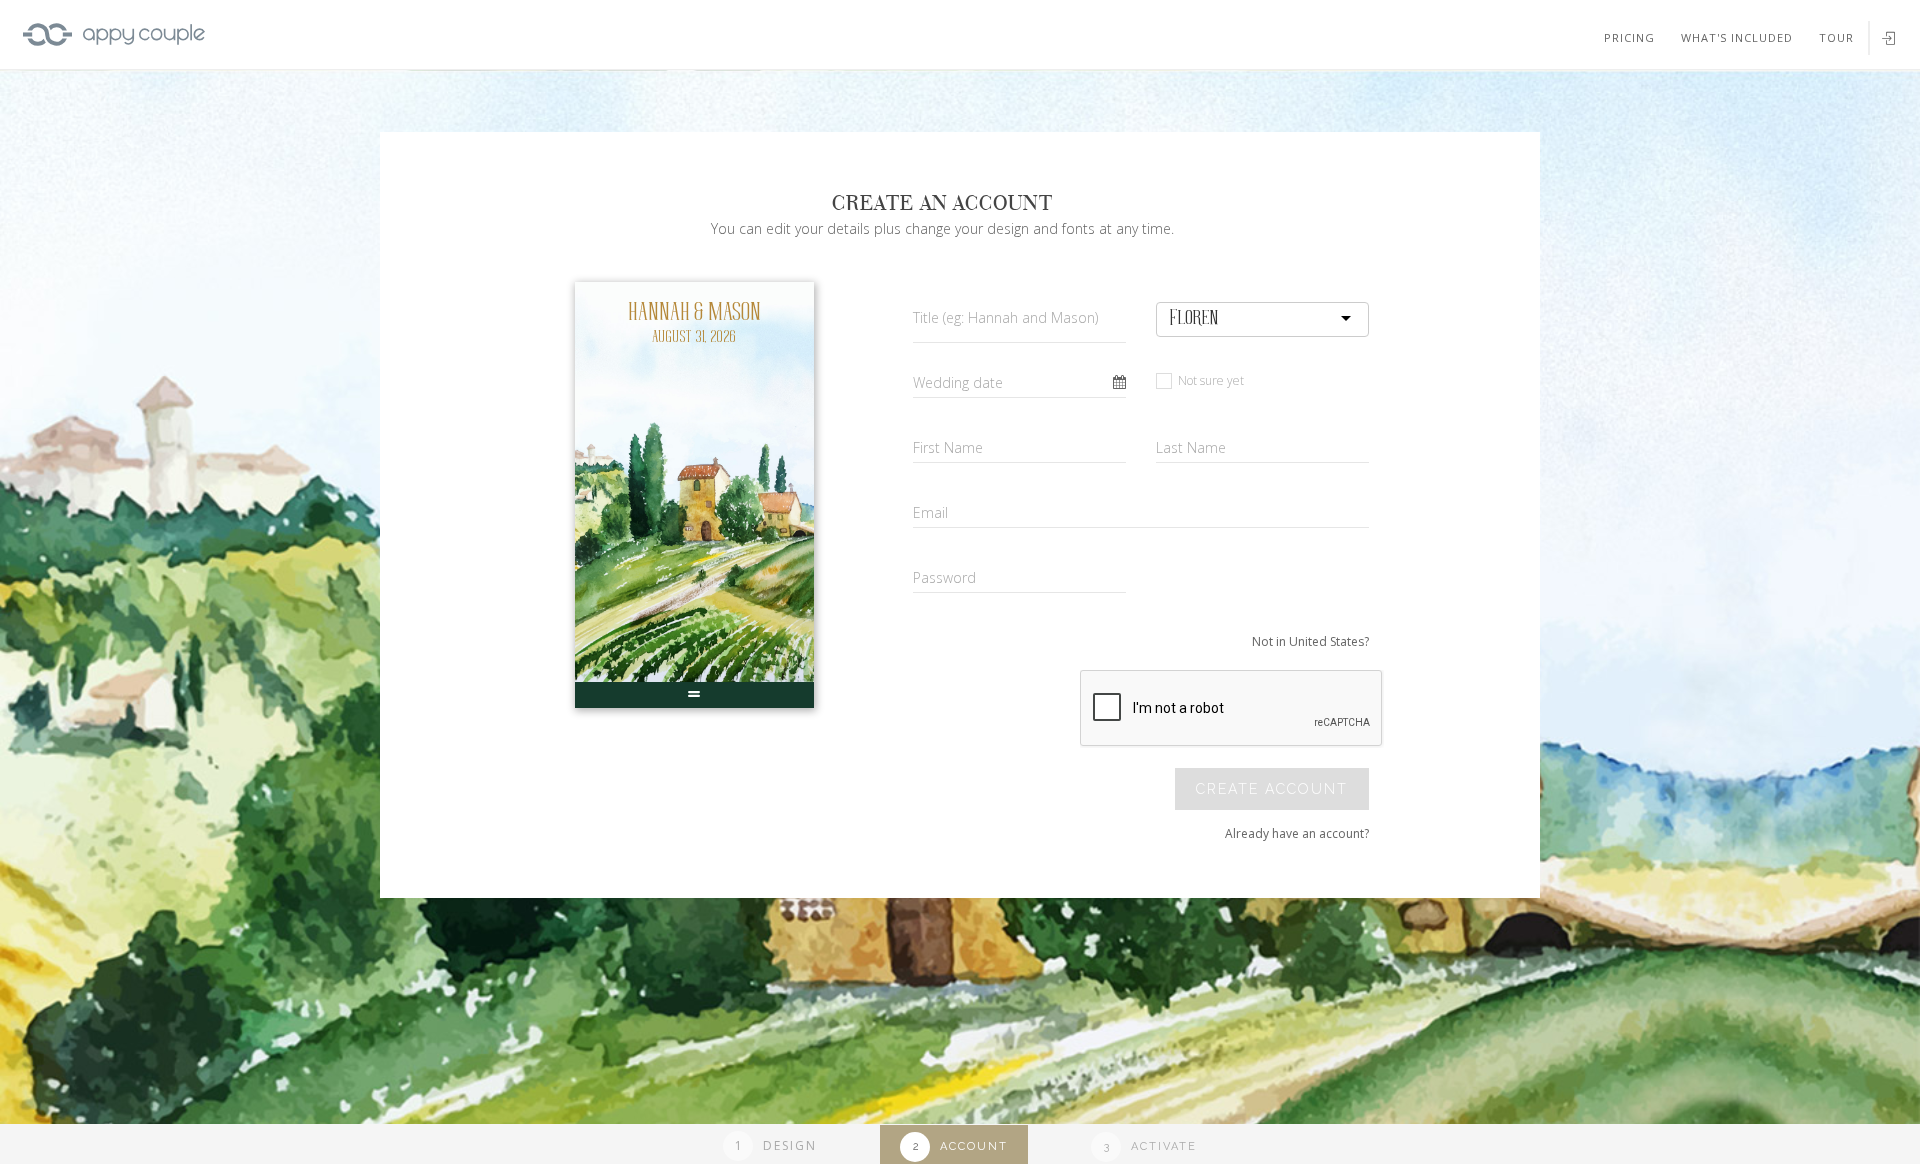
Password (944, 577)
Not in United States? (1310, 641)
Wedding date (958, 382)
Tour (1836, 37)
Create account (1272, 789)
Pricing (1629, 37)
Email (930, 512)
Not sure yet (1209, 380)
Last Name (1191, 447)
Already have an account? (1297, 833)
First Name (948, 447)
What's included (1737, 37)
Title (1005, 317)
